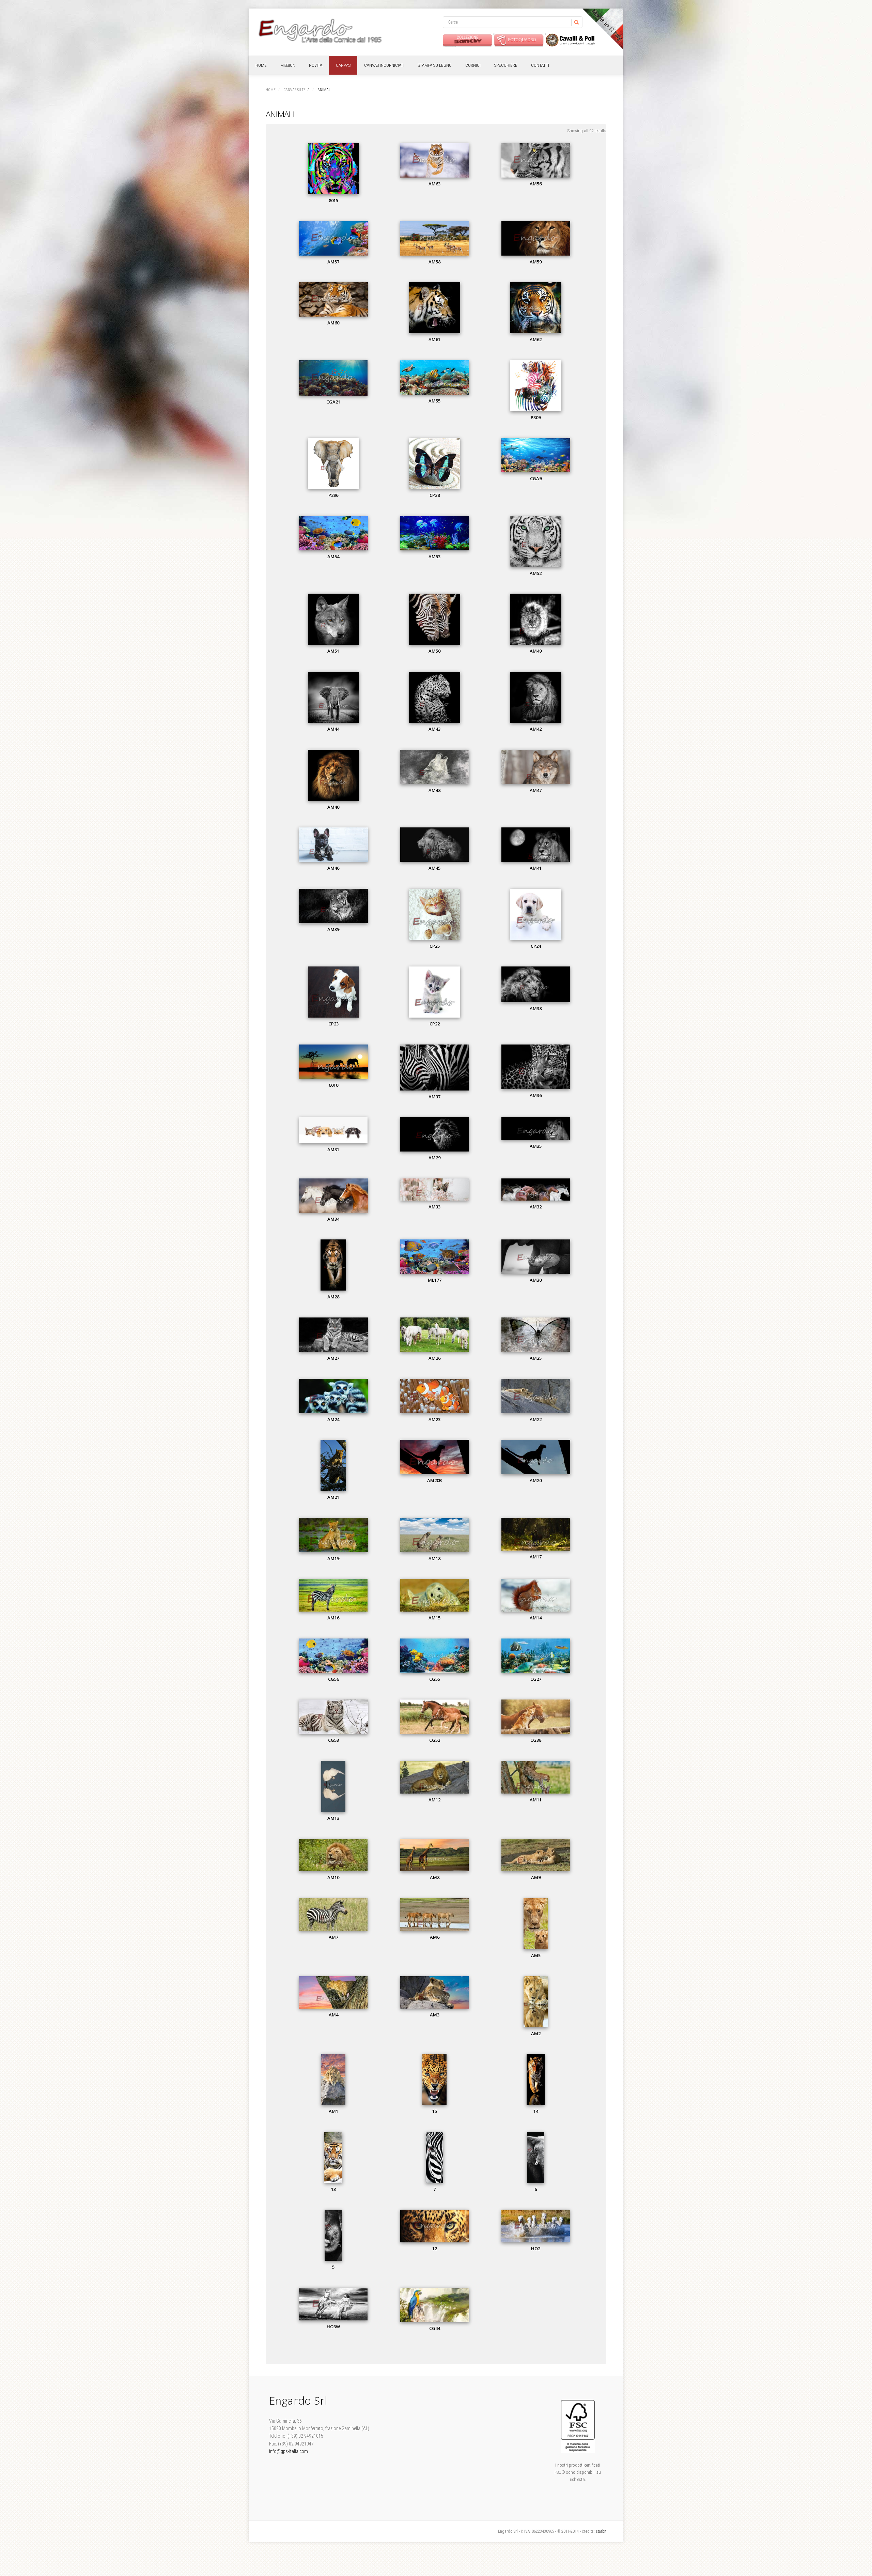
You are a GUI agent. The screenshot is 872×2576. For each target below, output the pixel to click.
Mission (288, 65)
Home (261, 65)
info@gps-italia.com (289, 2451)
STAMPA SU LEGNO (435, 65)
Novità (316, 65)
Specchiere (506, 65)
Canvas (343, 65)
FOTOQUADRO (519, 40)
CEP (570, 40)
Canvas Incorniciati (384, 65)
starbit (601, 2531)
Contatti (540, 65)
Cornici (473, 65)
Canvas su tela (297, 90)
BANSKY (468, 40)
